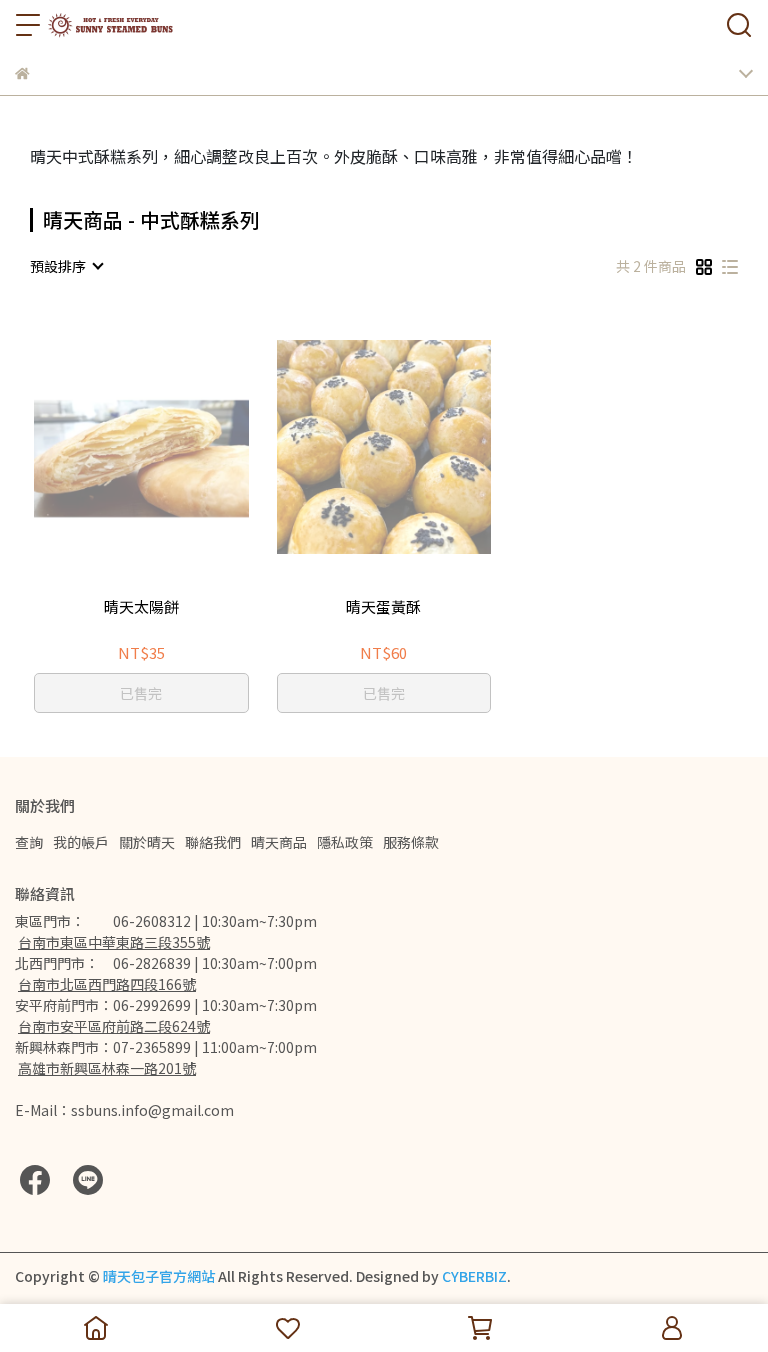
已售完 (141, 693)
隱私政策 (345, 842)
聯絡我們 (213, 842)
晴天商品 (279, 842)
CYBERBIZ (474, 1276)
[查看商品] (112, 447)
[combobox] (66, 266)
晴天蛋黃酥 (383, 607)
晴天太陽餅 (141, 607)
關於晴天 (147, 842)
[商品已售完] (169, 447)
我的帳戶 (81, 842)
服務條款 (411, 842)
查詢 (29, 842)
